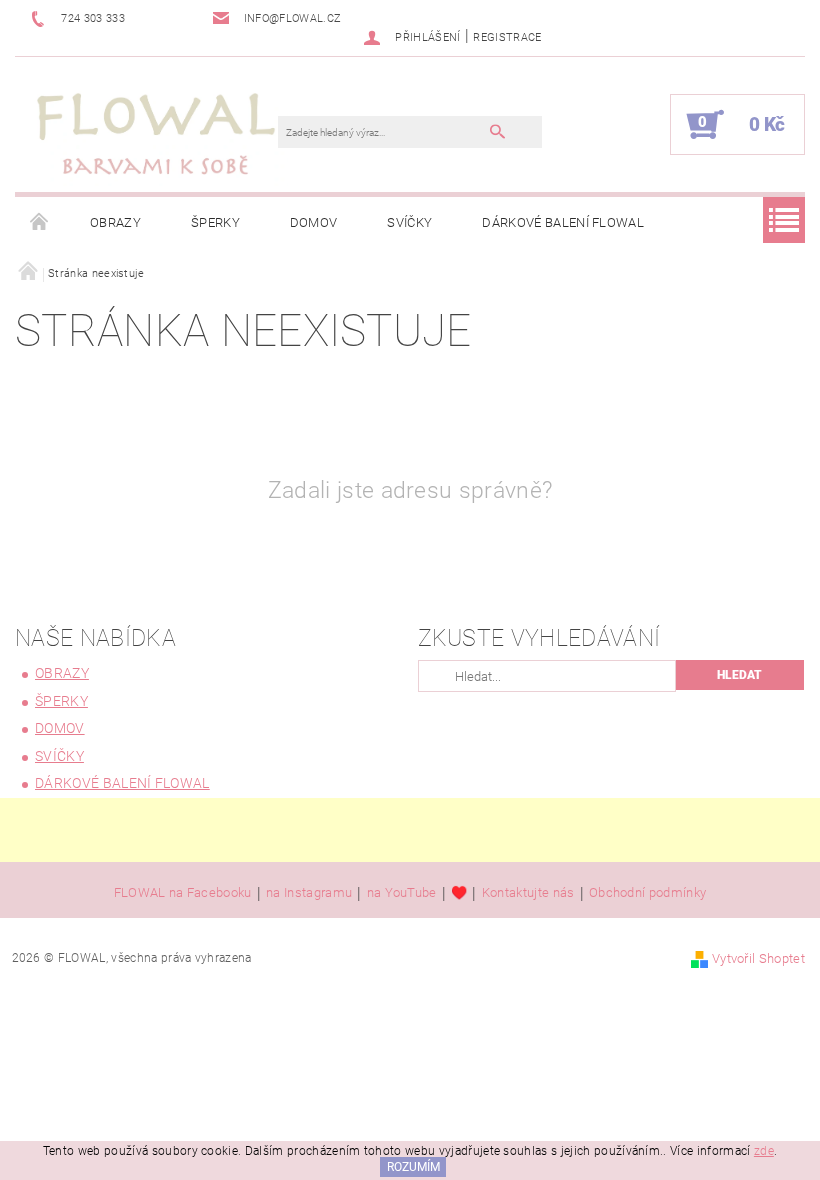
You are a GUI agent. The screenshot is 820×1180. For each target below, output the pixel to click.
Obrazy (115, 222)
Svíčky (409, 222)
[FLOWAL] (156, 134)
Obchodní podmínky (647, 893)
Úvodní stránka (40, 223)
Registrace (507, 37)
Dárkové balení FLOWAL (563, 222)
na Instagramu (309, 893)
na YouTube (402, 893)
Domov (314, 222)
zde (764, 1151)
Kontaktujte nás (528, 893)
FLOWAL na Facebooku (183, 893)
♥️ (459, 893)
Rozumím (413, 1167)
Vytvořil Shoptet (758, 958)
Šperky (215, 222)
